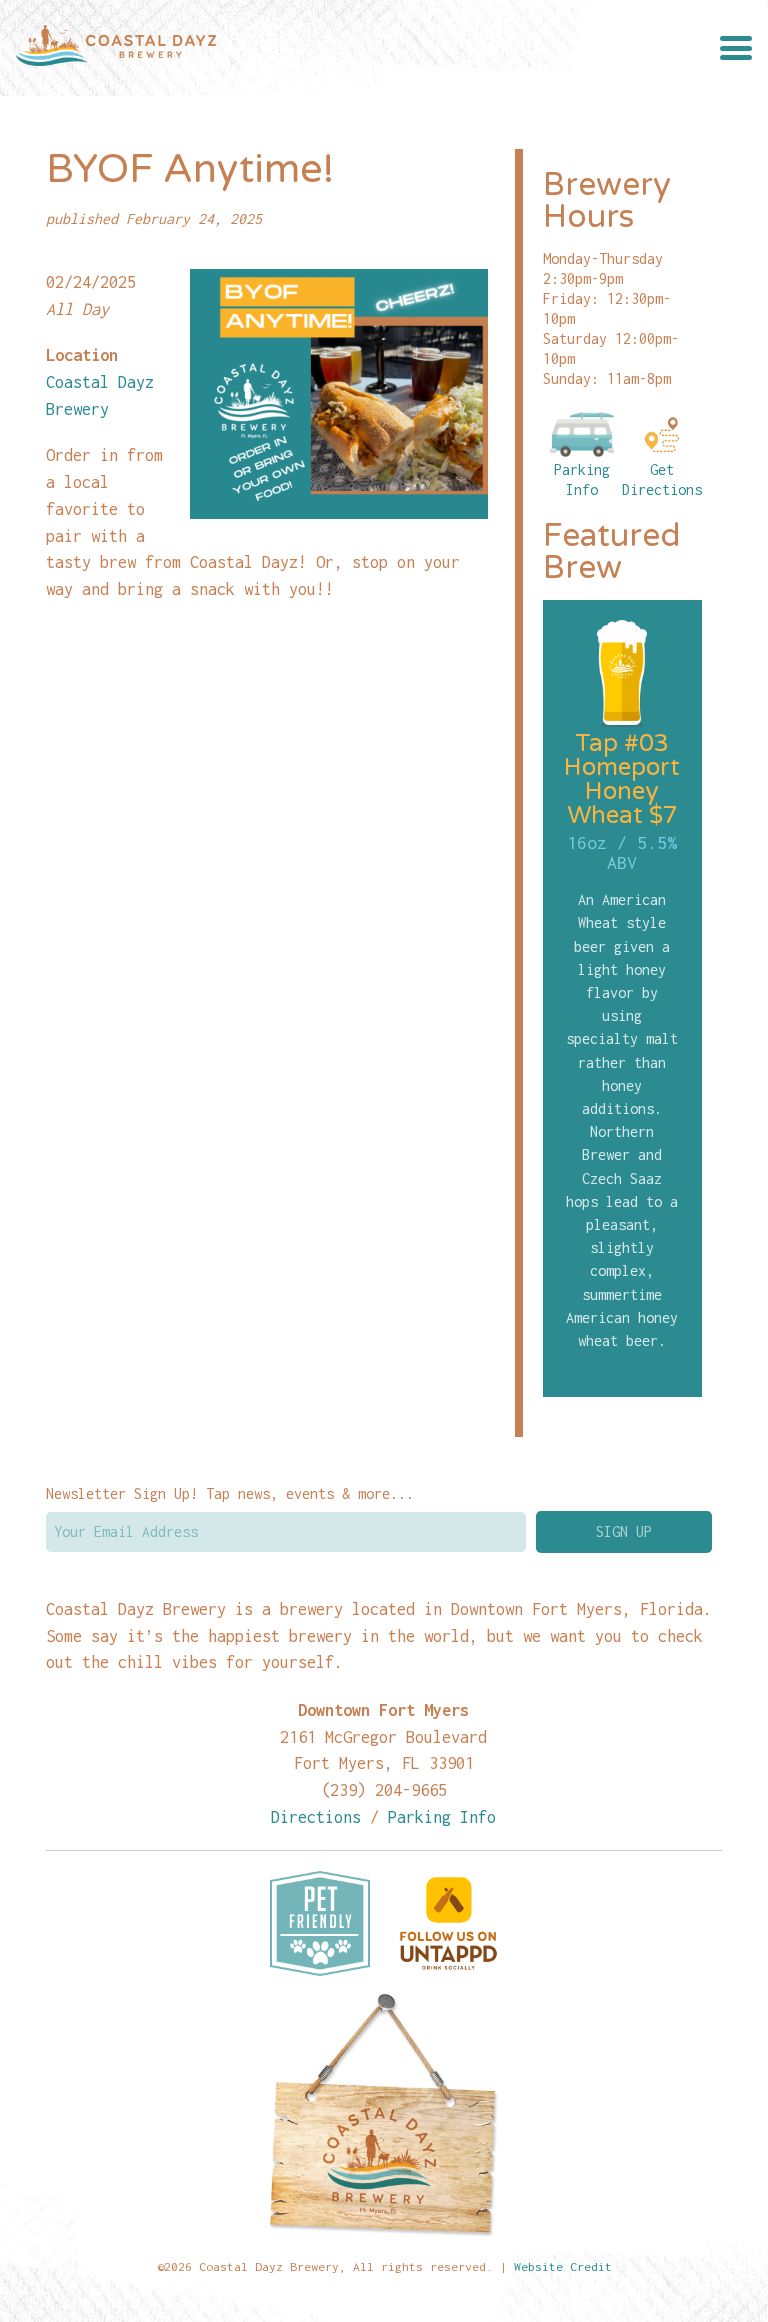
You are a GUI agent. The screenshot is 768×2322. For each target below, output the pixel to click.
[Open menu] (736, 48)
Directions (316, 1816)
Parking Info (582, 479)
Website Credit (563, 2266)
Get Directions (662, 479)
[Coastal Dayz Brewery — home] (116, 48)
